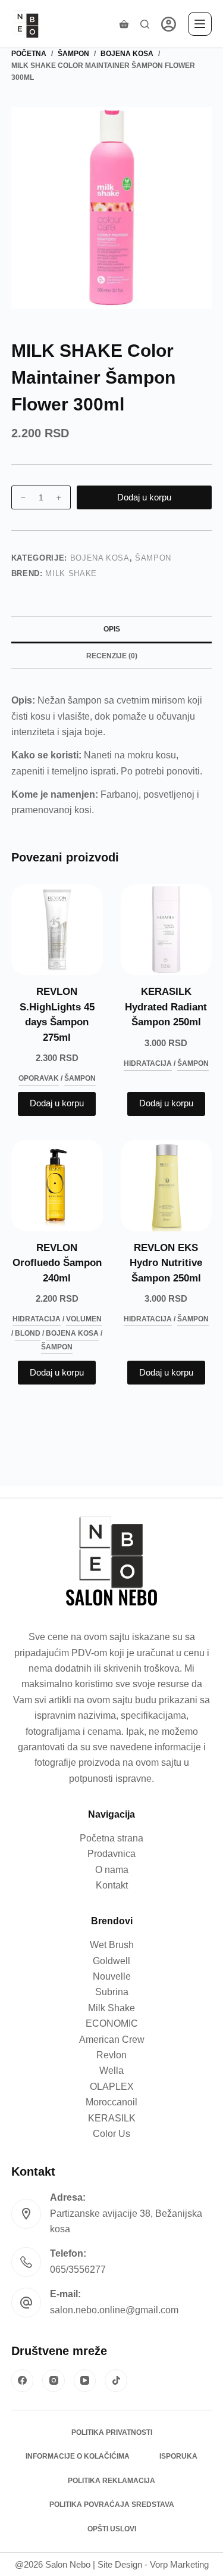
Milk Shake (71, 573)
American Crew (112, 2040)
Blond (28, 1333)
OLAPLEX (112, 2087)
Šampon (153, 558)
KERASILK (112, 2118)
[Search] (145, 24)
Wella (111, 2071)
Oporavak (39, 1078)
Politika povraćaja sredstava (112, 2505)
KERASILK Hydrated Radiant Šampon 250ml (166, 1007)
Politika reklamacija (111, 2481)
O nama (112, 1870)
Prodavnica (111, 1854)
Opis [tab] (112, 629)
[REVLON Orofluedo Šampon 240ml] (57, 1186)
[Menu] (200, 24)
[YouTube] (85, 2381)
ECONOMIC (112, 2023)
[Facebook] (23, 2381)
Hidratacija (148, 1063)
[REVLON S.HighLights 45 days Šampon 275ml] (57, 930)
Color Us (111, 2134)
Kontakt (112, 1885)
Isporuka (178, 2456)
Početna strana (111, 1838)
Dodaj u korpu (144, 497)
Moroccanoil (111, 2102)
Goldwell (111, 1961)
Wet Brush (112, 1945)
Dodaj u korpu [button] (57, 1103)
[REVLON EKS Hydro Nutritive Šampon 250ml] (167, 1186)
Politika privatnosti (112, 2432)
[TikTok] (116, 2381)
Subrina (112, 1992)
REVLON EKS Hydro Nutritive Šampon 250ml (166, 1263)
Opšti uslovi (112, 2529)
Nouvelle (112, 1976)
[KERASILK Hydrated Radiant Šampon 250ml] (167, 930)
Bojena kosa (100, 558)
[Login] (169, 24)
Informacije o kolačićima (78, 2456)
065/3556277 (78, 2269)
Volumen (84, 1319)
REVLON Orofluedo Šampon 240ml (57, 1263)
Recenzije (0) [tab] (112, 656)
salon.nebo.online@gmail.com (114, 2310)
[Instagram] (54, 2381)
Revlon (111, 2055)
